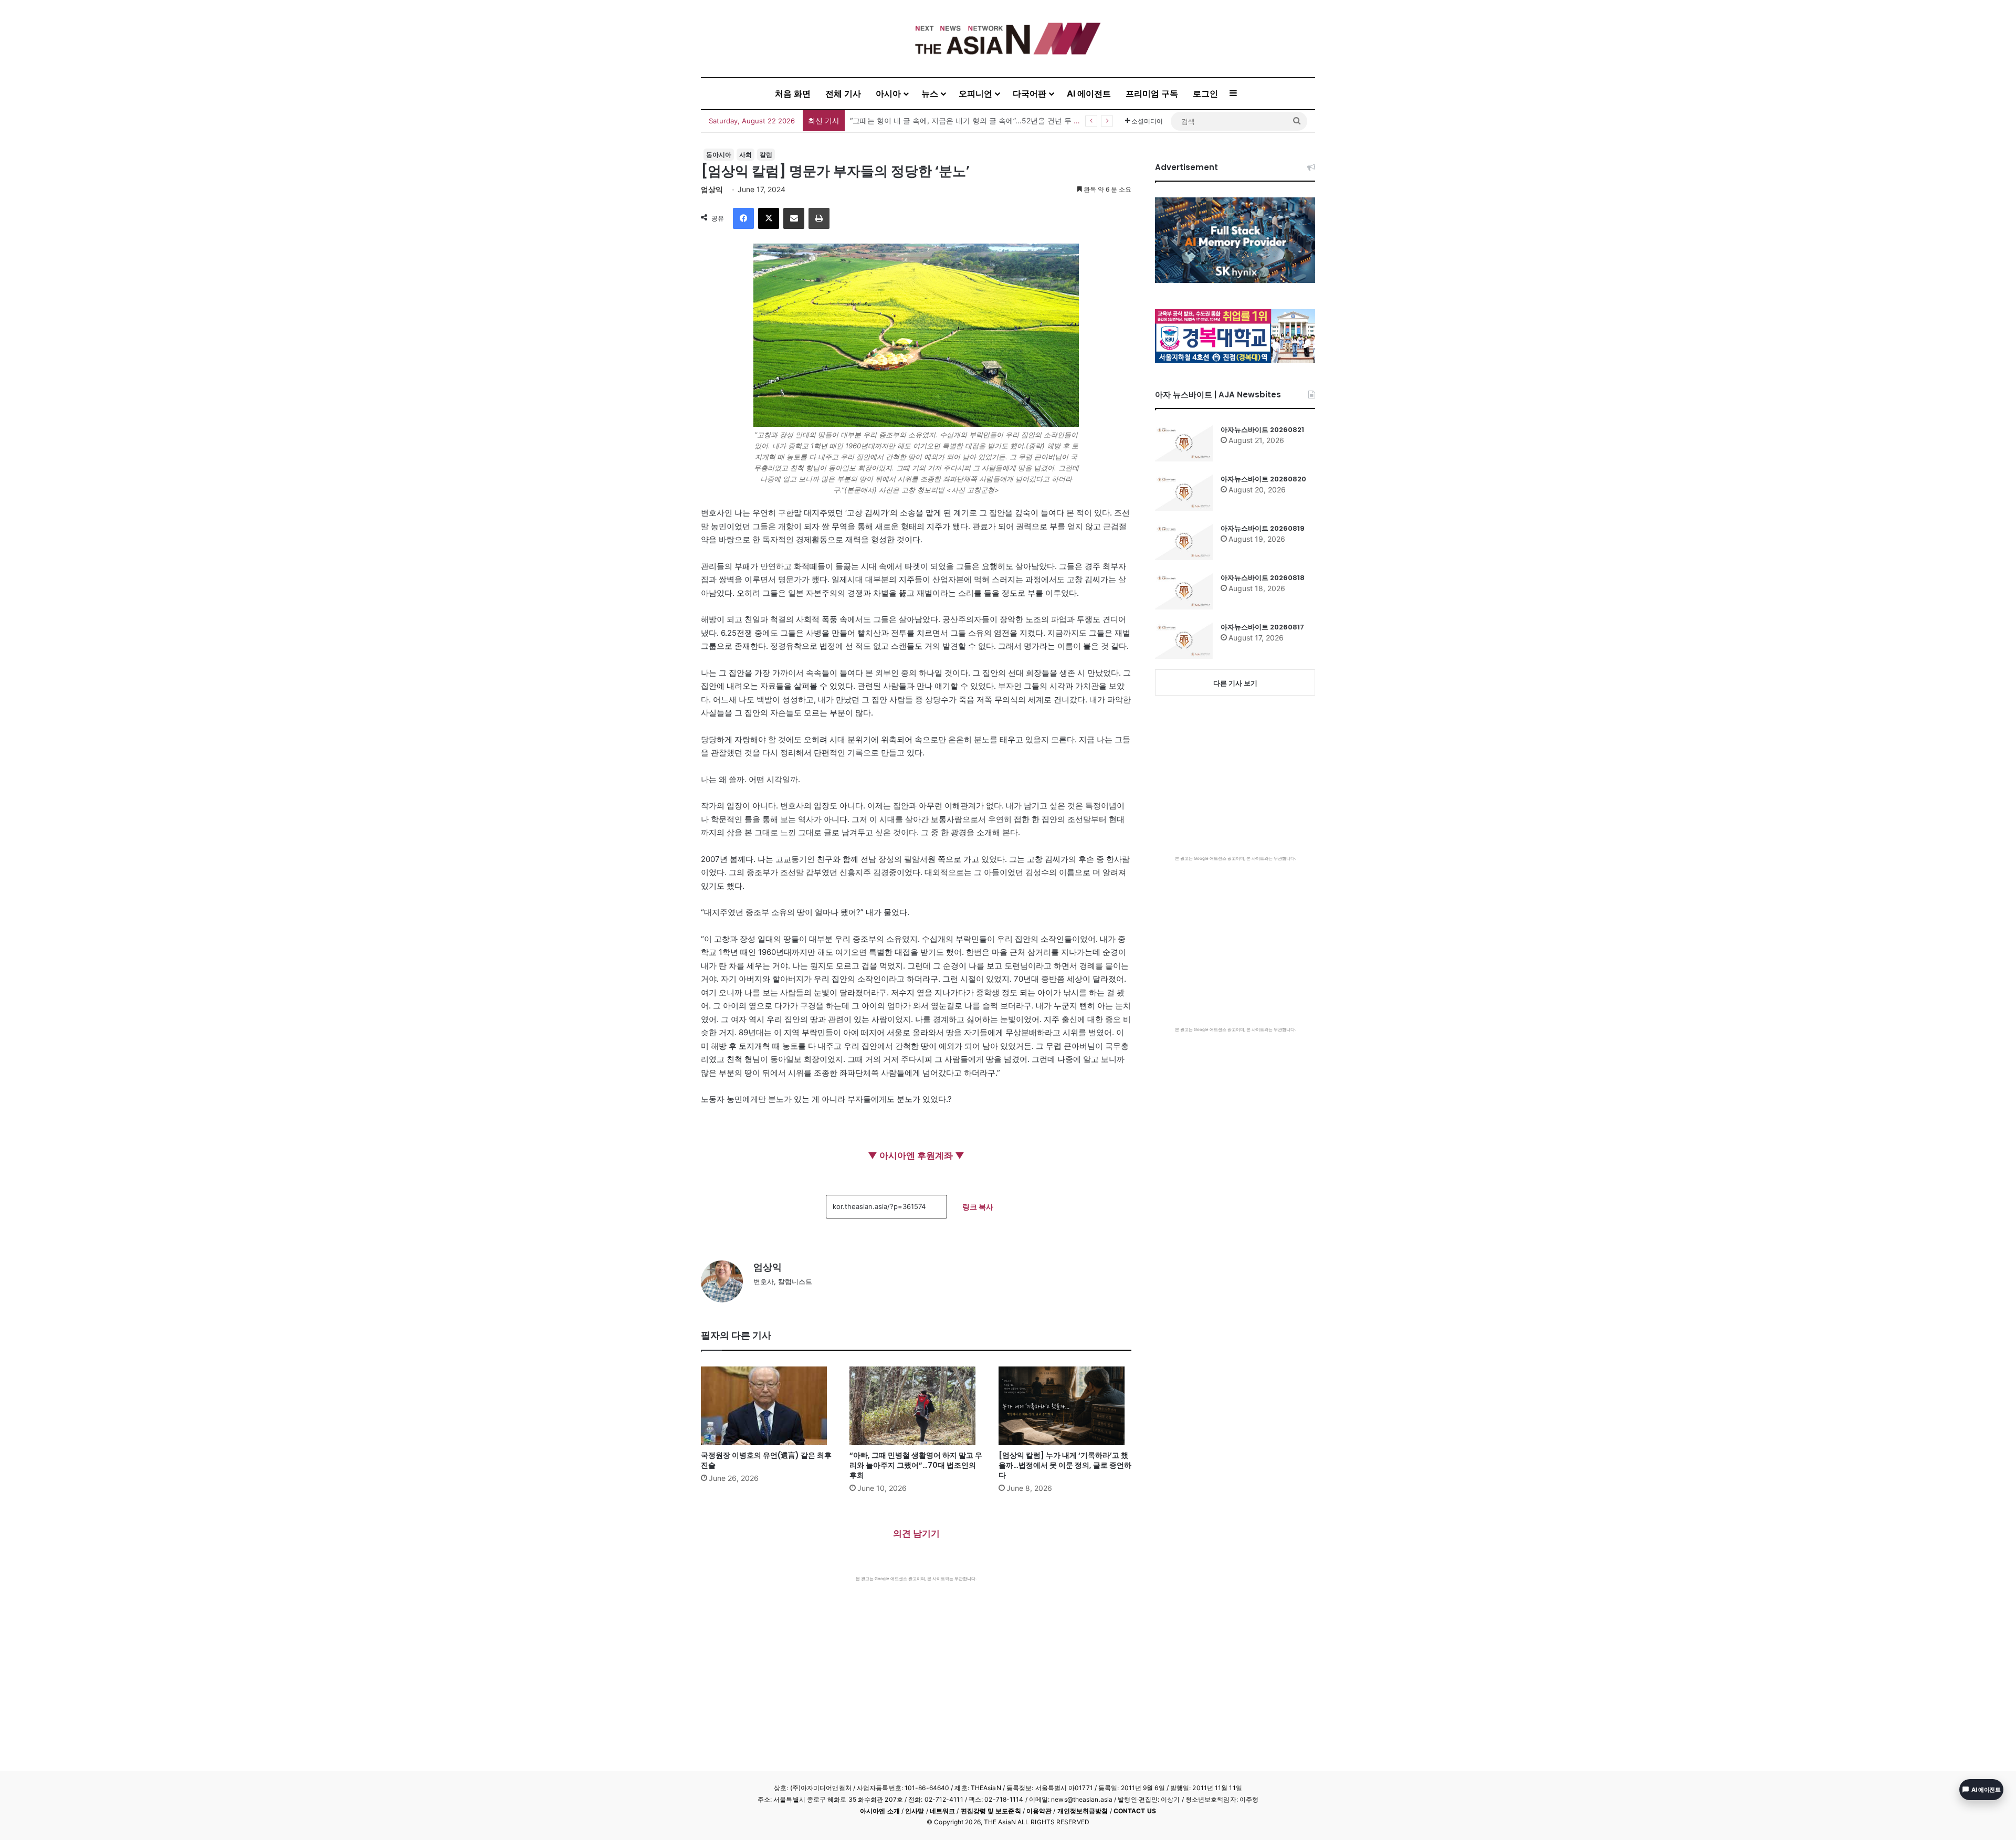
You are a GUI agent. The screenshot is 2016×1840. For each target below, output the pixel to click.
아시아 (888, 93)
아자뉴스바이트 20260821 (1262, 430)
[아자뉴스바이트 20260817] (1184, 640)
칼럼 (766, 155)
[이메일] (794, 218)
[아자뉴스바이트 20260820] (1184, 492)
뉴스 (930, 93)
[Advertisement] (916, 1660)
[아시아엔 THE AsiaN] (1008, 39)
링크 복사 (978, 1207)
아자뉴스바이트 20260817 (1262, 627)
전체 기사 (843, 93)
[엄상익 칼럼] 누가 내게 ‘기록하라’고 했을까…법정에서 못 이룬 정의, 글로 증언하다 (1065, 1465)
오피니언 (975, 93)
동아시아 (719, 155)
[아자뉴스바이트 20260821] (1184, 443)
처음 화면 (793, 93)
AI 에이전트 (1089, 93)
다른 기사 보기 (1235, 683)
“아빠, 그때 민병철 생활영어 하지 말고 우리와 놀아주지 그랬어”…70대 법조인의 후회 (916, 1465)
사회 (745, 155)
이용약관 (1039, 1811)
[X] (769, 218)
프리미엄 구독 (1152, 93)
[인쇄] (819, 218)
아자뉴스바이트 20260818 (1263, 578)
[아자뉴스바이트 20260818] (1184, 591)
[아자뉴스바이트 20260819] (1184, 542)
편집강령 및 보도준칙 (991, 1811)
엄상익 (712, 189)
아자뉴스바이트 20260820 (1263, 479)
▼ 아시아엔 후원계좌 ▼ (916, 1155)
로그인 (1205, 93)
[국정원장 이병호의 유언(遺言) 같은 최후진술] (767, 1406)
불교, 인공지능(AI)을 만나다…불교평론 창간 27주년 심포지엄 (951, 120)
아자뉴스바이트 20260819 (1263, 528)
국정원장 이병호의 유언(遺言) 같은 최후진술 (766, 1460)
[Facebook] (743, 218)
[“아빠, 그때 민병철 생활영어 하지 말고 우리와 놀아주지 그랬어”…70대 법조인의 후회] (916, 1406)
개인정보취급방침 (1083, 1811)
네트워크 (942, 1811)
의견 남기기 (916, 1533)
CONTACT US (1135, 1811)
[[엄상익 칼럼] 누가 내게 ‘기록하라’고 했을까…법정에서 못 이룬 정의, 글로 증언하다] (1065, 1406)
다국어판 (1030, 93)
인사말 (915, 1811)
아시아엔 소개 (880, 1811)
